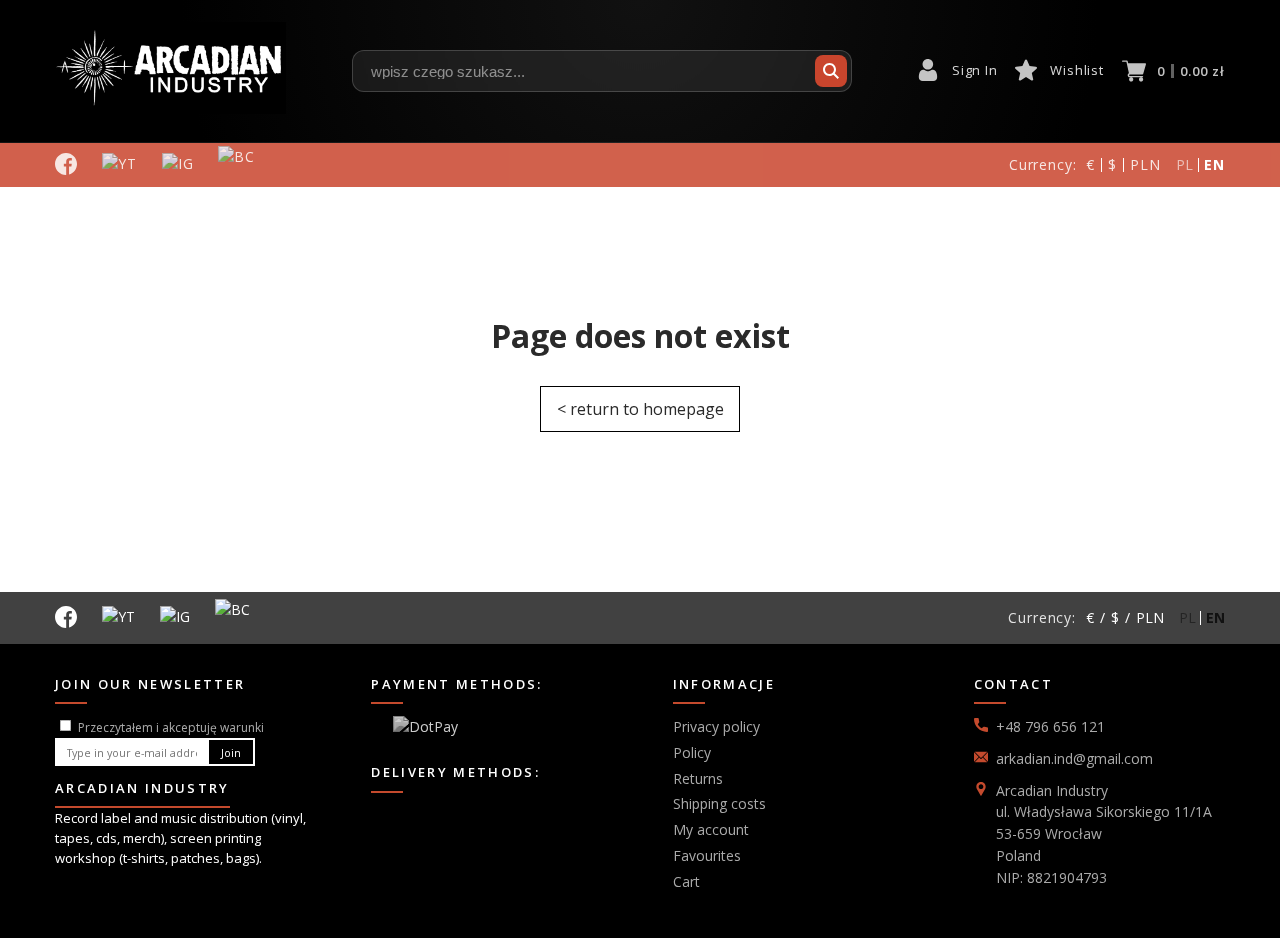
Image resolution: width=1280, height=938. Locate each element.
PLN (1145, 164)
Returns (698, 778)
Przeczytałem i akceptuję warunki (171, 727)
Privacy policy (716, 726)
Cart (686, 881)
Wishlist (1076, 70)
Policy (692, 752)
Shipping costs (719, 803)
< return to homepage (640, 409)
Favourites (707, 855)
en (1214, 164)
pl (1185, 164)
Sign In (974, 70)
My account (711, 829)
